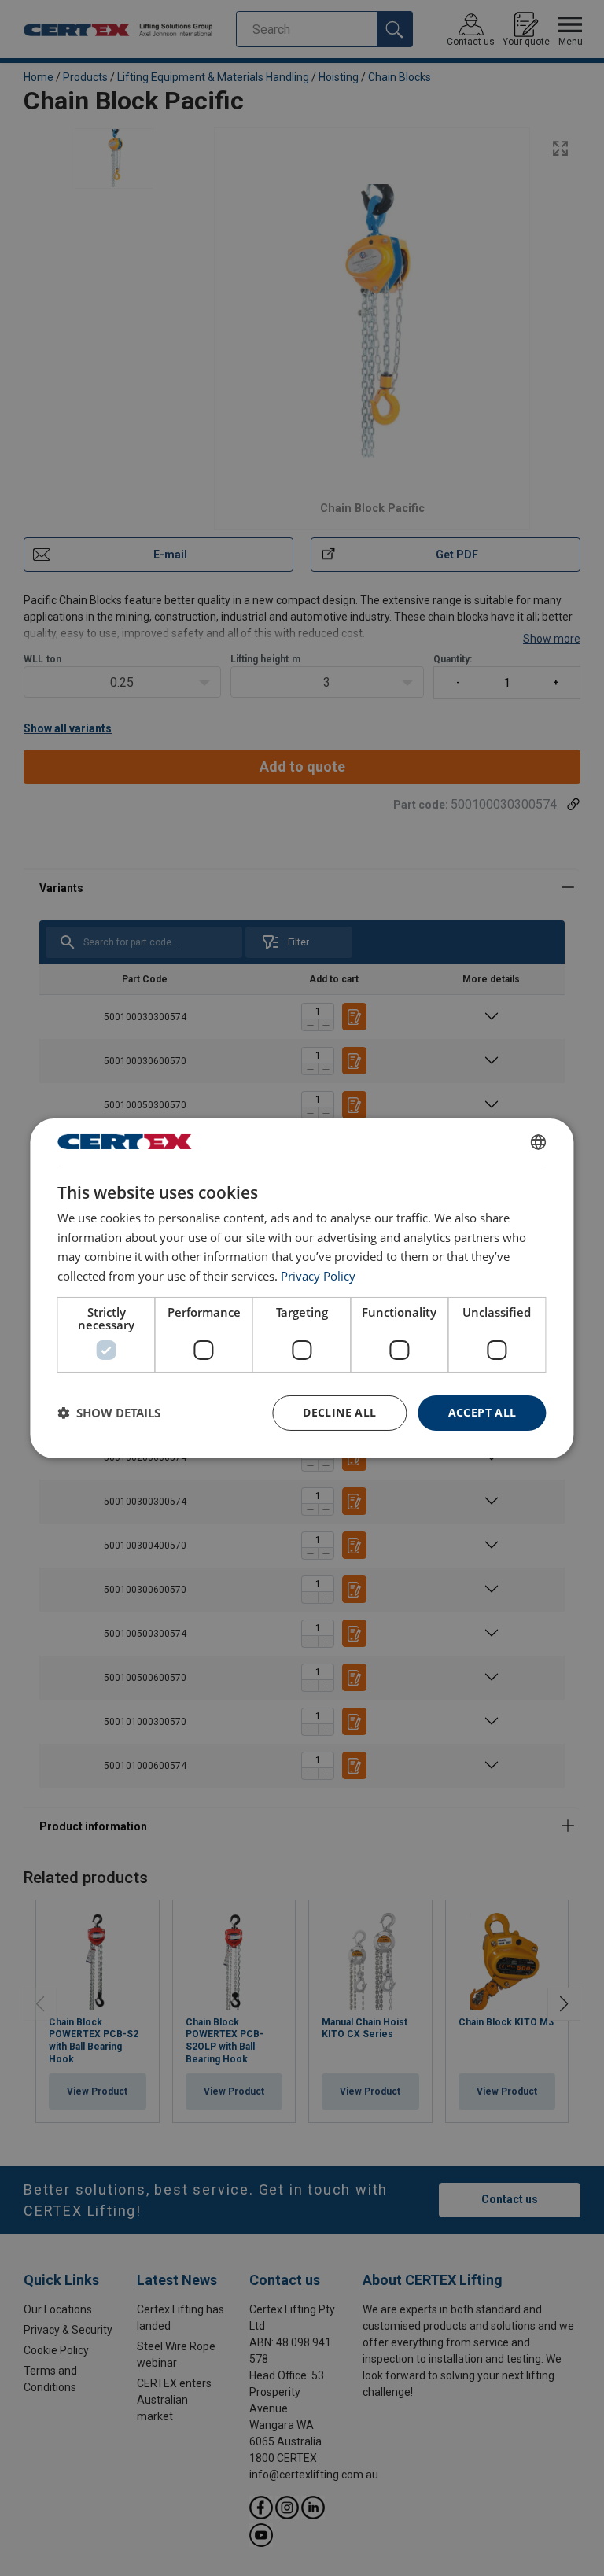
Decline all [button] (339, 1412)
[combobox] (539, 1141)
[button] (109, 1413)
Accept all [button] (482, 1412)
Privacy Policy (318, 1276)
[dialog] (302, 1288)
